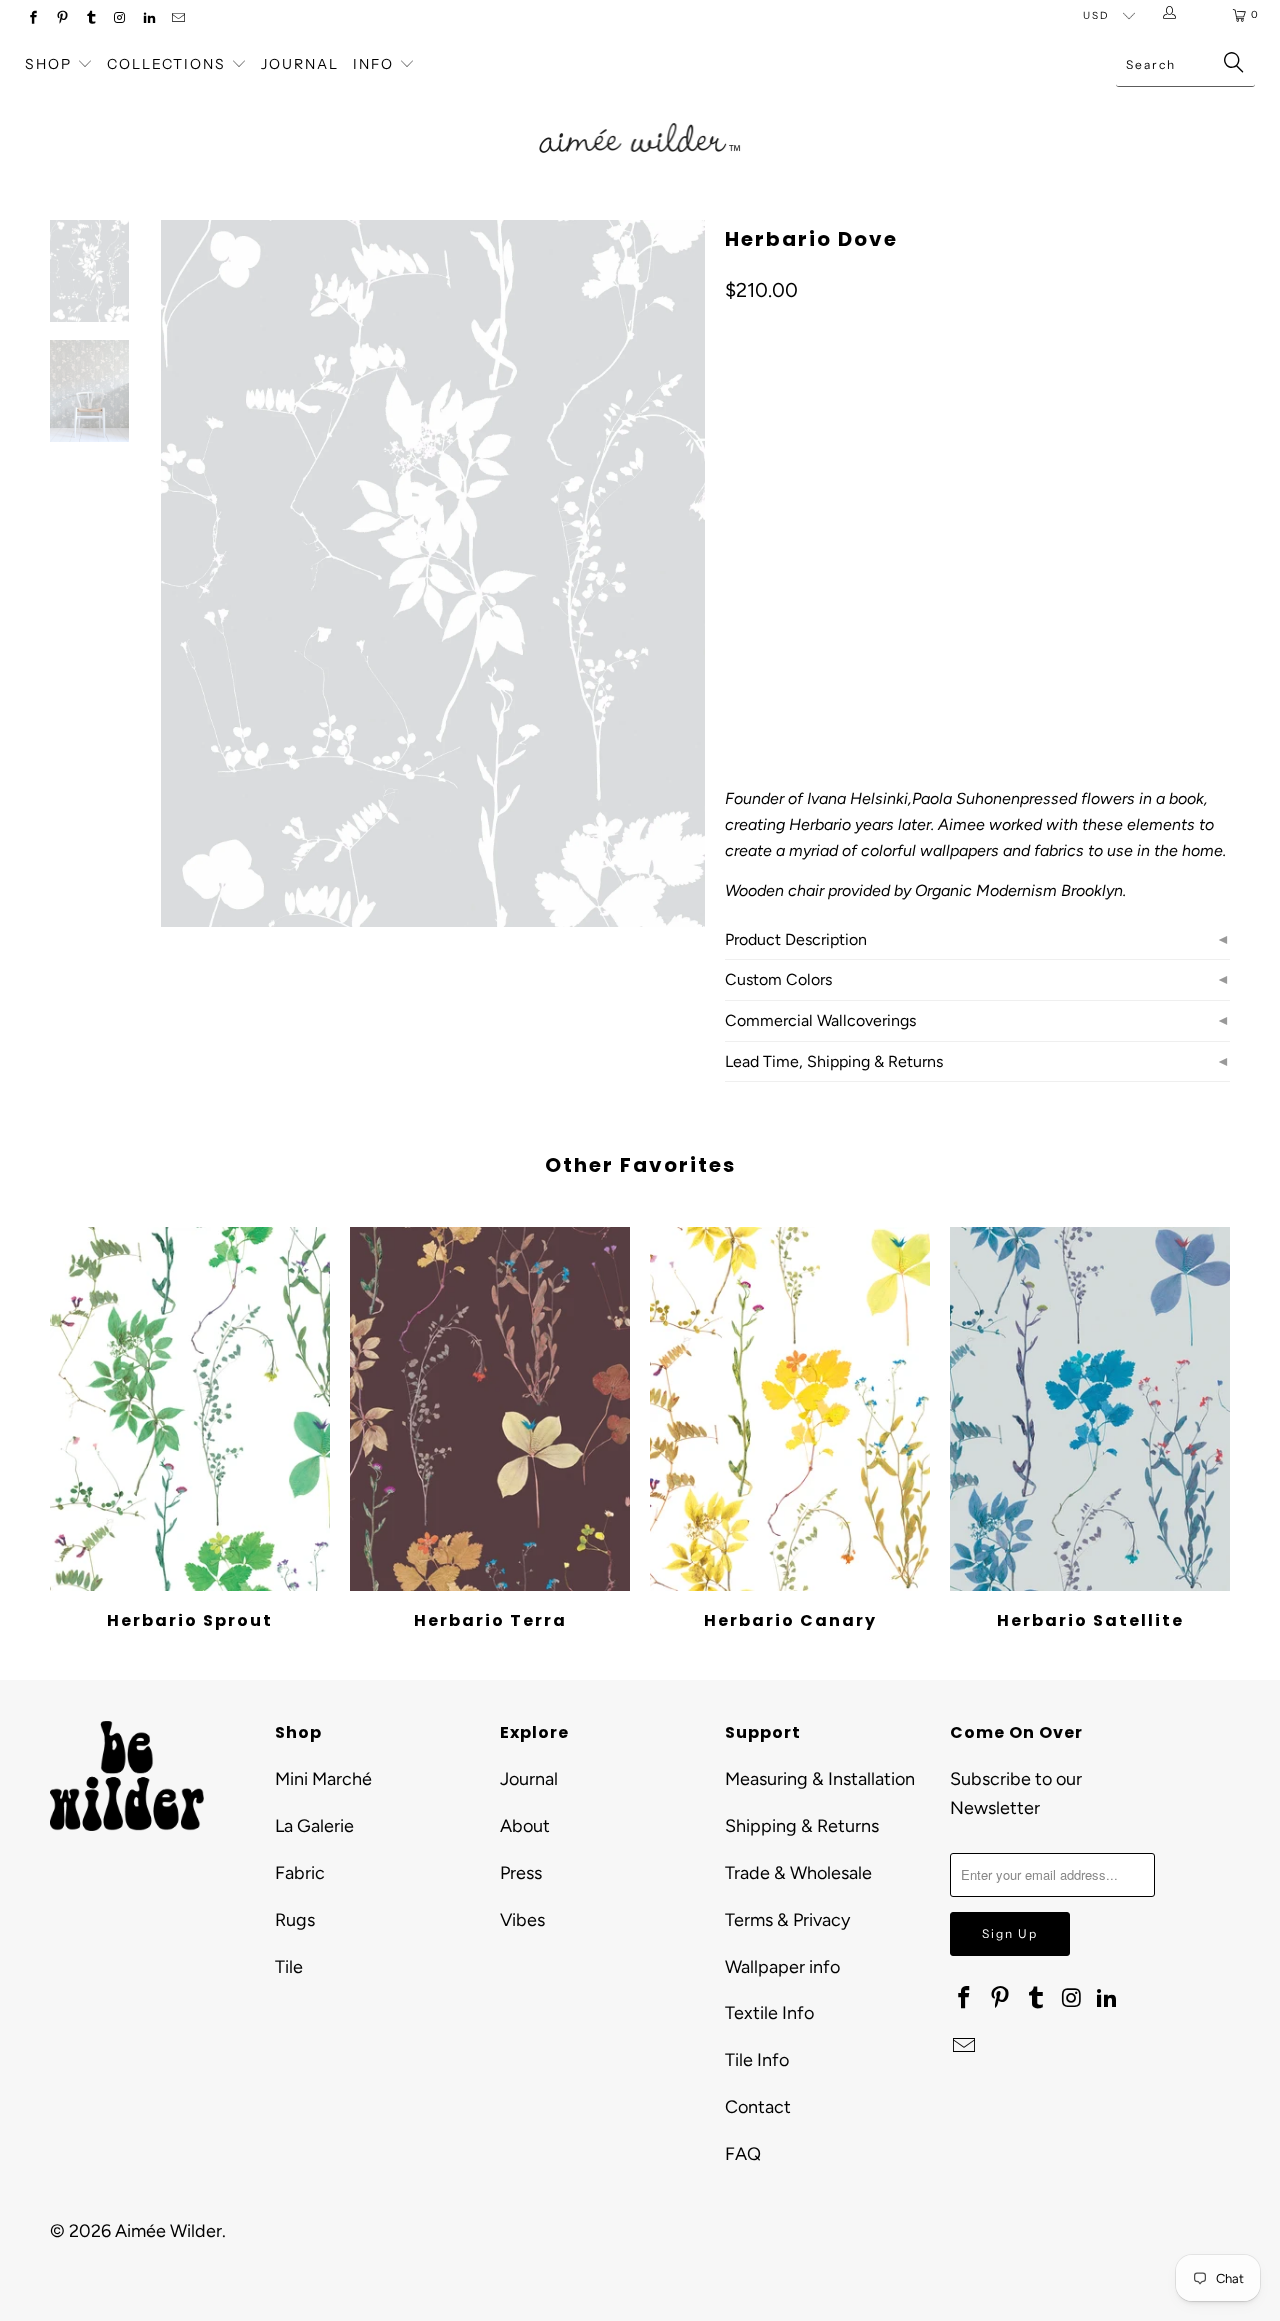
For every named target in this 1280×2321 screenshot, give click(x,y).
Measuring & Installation (820, 1779)
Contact (758, 2107)
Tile (289, 1967)
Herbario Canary (790, 1409)
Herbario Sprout (190, 1409)
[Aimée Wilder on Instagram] (119, 19)
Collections (169, 64)
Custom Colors (778, 979)
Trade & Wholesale (798, 1873)
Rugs (295, 1920)
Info (373, 64)
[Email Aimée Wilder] (177, 19)
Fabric (300, 1873)
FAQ (743, 2154)
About (525, 1826)
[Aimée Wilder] (640, 115)
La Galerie (314, 1826)
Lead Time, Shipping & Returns (834, 1061)
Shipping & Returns (802, 1826)
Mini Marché (323, 1779)
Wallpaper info (782, 1967)
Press (521, 1873)
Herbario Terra (490, 1409)
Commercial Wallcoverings (820, 1020)
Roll (752, 560)
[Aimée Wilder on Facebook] (32, 19)
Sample (823, 560)
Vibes (522, 1920)
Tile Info (757, 2060)
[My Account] (1173, 15)
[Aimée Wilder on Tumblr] (90, 19)
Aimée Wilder (168, 2231)
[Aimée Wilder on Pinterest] (61, 19)
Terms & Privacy (787, 1920)
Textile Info (769, 2013)
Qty (736, 618)
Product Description (796, 939)
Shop (48, 64)
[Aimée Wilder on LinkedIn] (148, 19)
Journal (300, 64)
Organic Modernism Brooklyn (1019, 890)
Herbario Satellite (1090, 1409)
